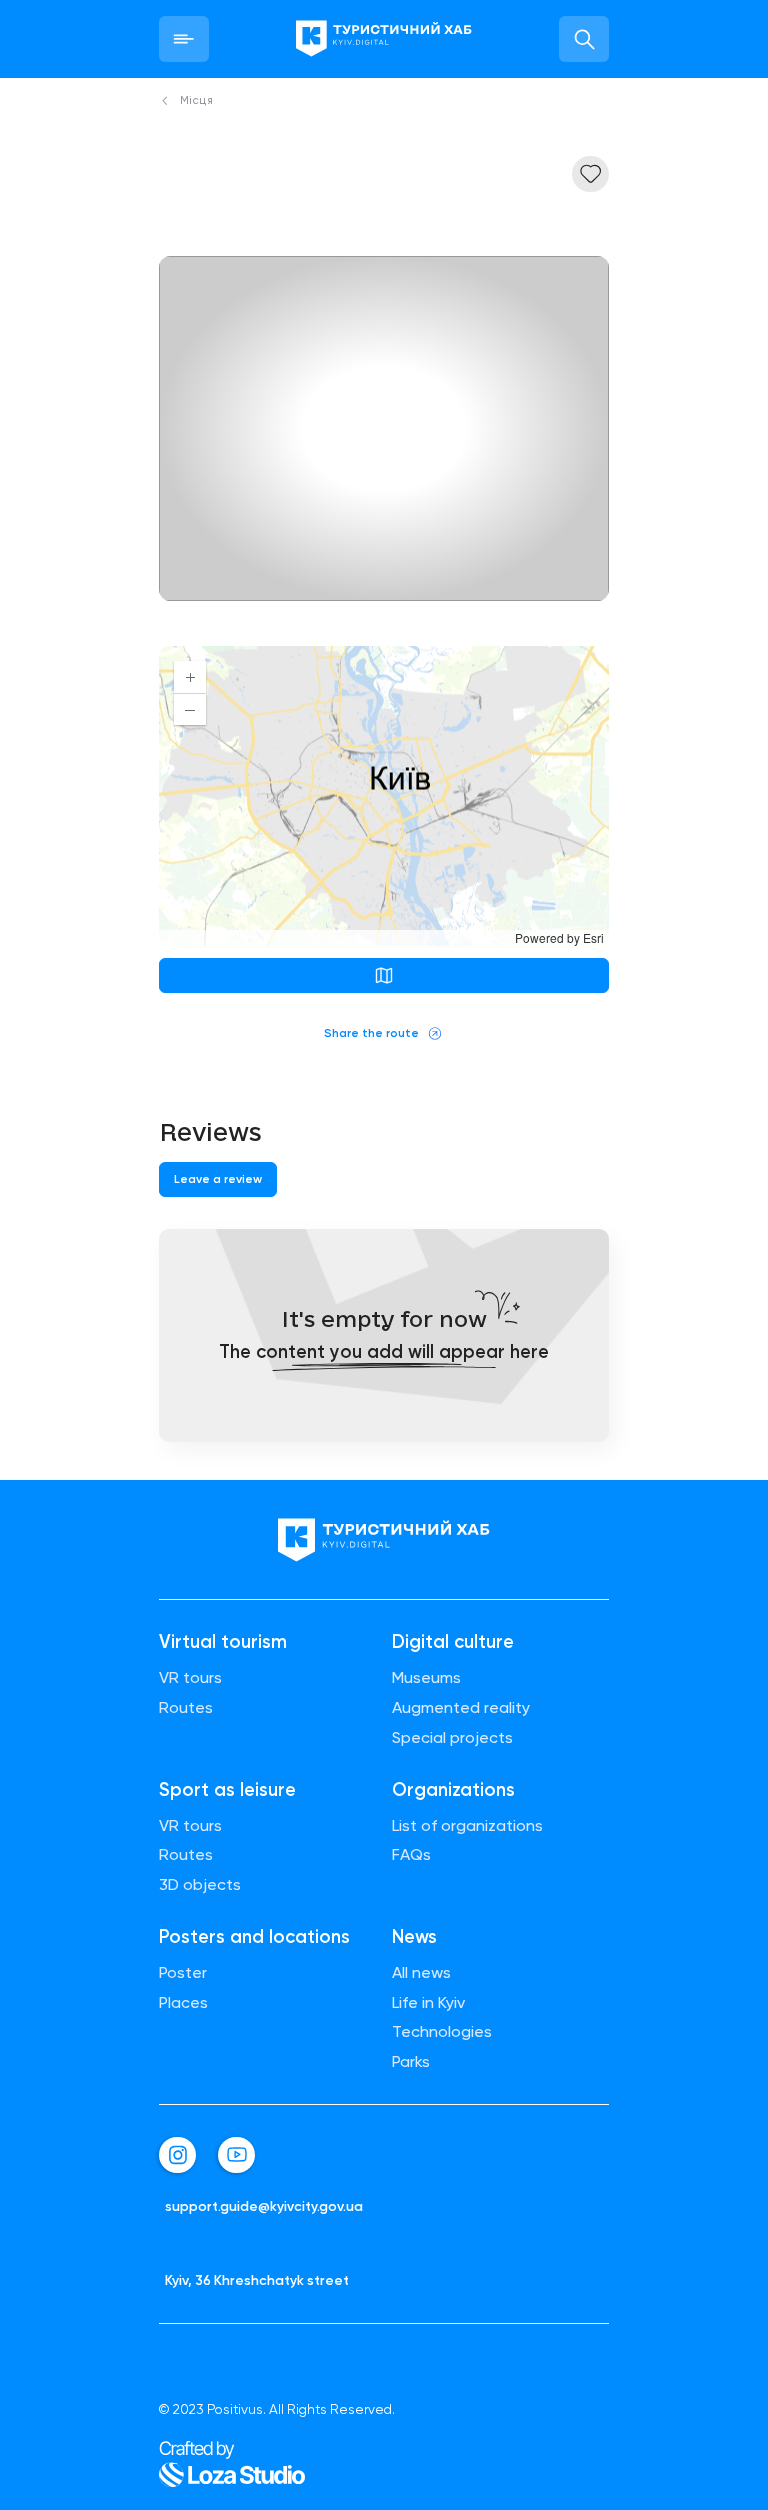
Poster (183, 1973)
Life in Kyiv (428, 2003)
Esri (593, 937)
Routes (186, 1708)
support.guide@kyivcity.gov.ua (264, 2206)
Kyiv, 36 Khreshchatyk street (257, 2280)
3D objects (200, 1885)
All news (421, 1973)
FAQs (411, 1855)
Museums (426, 1678)
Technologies (442, 2032)
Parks (411, 2062)
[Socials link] (177, 2155)
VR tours (190, 1678)
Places (183, 2003)
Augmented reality (461, 1708)
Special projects (452, 1738)
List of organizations (467, 1826)
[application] (384, 796)
